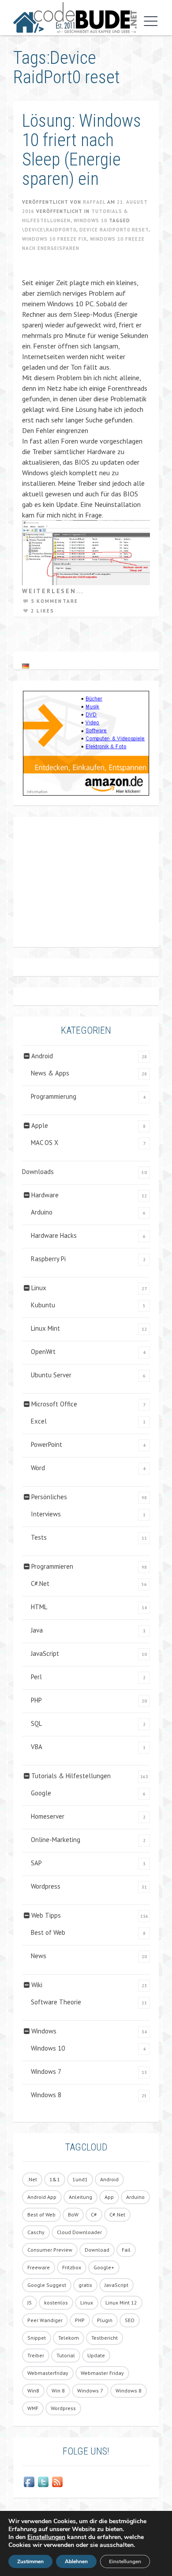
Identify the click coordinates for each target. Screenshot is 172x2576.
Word (38, 1468)
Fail (126, 2250)
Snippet (37, 2338)
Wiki (37, 1985)
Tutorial (66, 2355)
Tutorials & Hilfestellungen (71, 1776)
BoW (73, 2215)
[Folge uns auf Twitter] (43, 2482)
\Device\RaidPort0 (49, 230)
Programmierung (54, 1096)
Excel (39, 1421)
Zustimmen (30, 2561)
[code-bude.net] (75, 18)
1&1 (55, 2179)
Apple (40, 1125)
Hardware (45, 1195)
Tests (39, 1537)
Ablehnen (76, 2561)
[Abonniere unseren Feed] (57, 2482)
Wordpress (46, 1886)
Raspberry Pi (48, 1259)
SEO (130, 2320)
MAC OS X (45, 1143)
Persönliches (49, 1497)
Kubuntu (43, 1305)
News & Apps (50, 1073)
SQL (36, 1723)
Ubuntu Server (51, 1375)
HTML (39, 1607)
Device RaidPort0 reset (114, 230)
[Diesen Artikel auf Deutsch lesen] (26, 666)
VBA (37, 1747)
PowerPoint (47, 1444)
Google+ (104, 2267)
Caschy (36, 2232)
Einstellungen (46, 2537)
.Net (32, 2179)
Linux (39, 1288)
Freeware (39, 2267)
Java (37, 1630)
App (109, 2197)
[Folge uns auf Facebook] (29, 2482)
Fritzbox (72, 2267)
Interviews (46, 1514)
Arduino (42, 1212)
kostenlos (56, 2303)
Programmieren (52, 1566)
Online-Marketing (56, 1840)
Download (97, 2250)
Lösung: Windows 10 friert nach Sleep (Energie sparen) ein (82, 150)
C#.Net (40, 1583)
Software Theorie (56, 2002)
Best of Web (48, 1932)
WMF (33, 2408)
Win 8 (58, 2391)
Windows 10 (90, 220)
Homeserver (48, 1816)
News (39, 1956)
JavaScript (45, 1653)
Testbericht (105, 2338)
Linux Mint (45, 1328)
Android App (42, 2197)
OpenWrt (43, 1352)
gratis (85, 2285)
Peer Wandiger (45, 2320)
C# (94, 2215)
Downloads (38, 1172)
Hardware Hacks (54, 1235)
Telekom (69, 2338)
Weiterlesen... (53, 591)
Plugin (105, 2320)
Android (42, 1056)
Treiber (36, 2355)
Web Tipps (46, 1915)
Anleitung (80, 2197)
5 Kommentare (54, 601)
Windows (44, 2031)
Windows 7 (46, 2071)
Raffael (94, 202)
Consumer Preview (50, 2250)
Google (41, 1793)
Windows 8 (46, 2095)
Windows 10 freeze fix (54, 239)
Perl (36, 1677)
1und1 (80, 2179)
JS (30, 2303)
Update (96, 2355)
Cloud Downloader (79, 2232)
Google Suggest (47, 2285)
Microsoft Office (54, 1404)
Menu (149, 21)
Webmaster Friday (102, 2373)
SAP (36, 1863)
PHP (36, 1700)
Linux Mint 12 (121, 2303)
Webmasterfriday (48, 2373)
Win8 (33, 2391)
